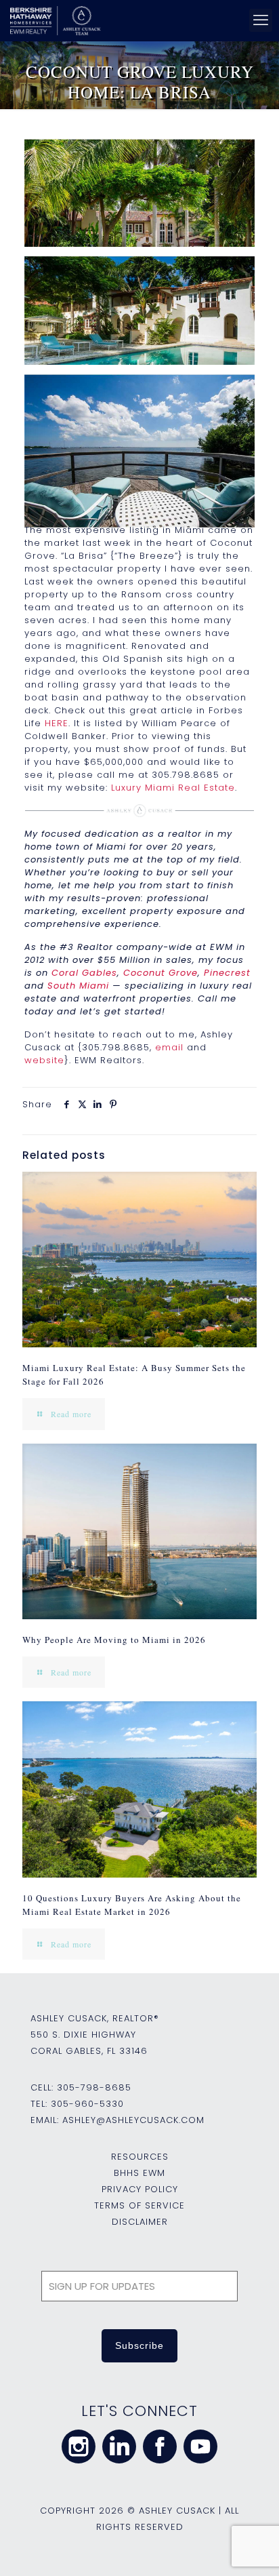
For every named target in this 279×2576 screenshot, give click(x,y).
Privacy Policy (140, 2189)
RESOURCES (140, 2157)
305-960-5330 (87, 2104)
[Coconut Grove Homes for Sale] (139, 216)
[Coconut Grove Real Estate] (139, 333)
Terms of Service (139, 2205)
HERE (57, 723)
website (44, 1060)
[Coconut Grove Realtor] (139, 451)
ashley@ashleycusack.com (133, 2120)
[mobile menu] (261, 20)
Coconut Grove (160, 973)
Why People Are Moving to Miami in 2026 (114, 1640)
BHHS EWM (139, 2173)
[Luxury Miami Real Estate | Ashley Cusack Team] (136, 20)
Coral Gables (84, 973)
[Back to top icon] (251, 2548)
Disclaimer (140, 2222)
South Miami (78, 986)
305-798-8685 (94, 2087)
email (169, 1047)
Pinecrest (227, 973)
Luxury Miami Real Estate (173, 788)
